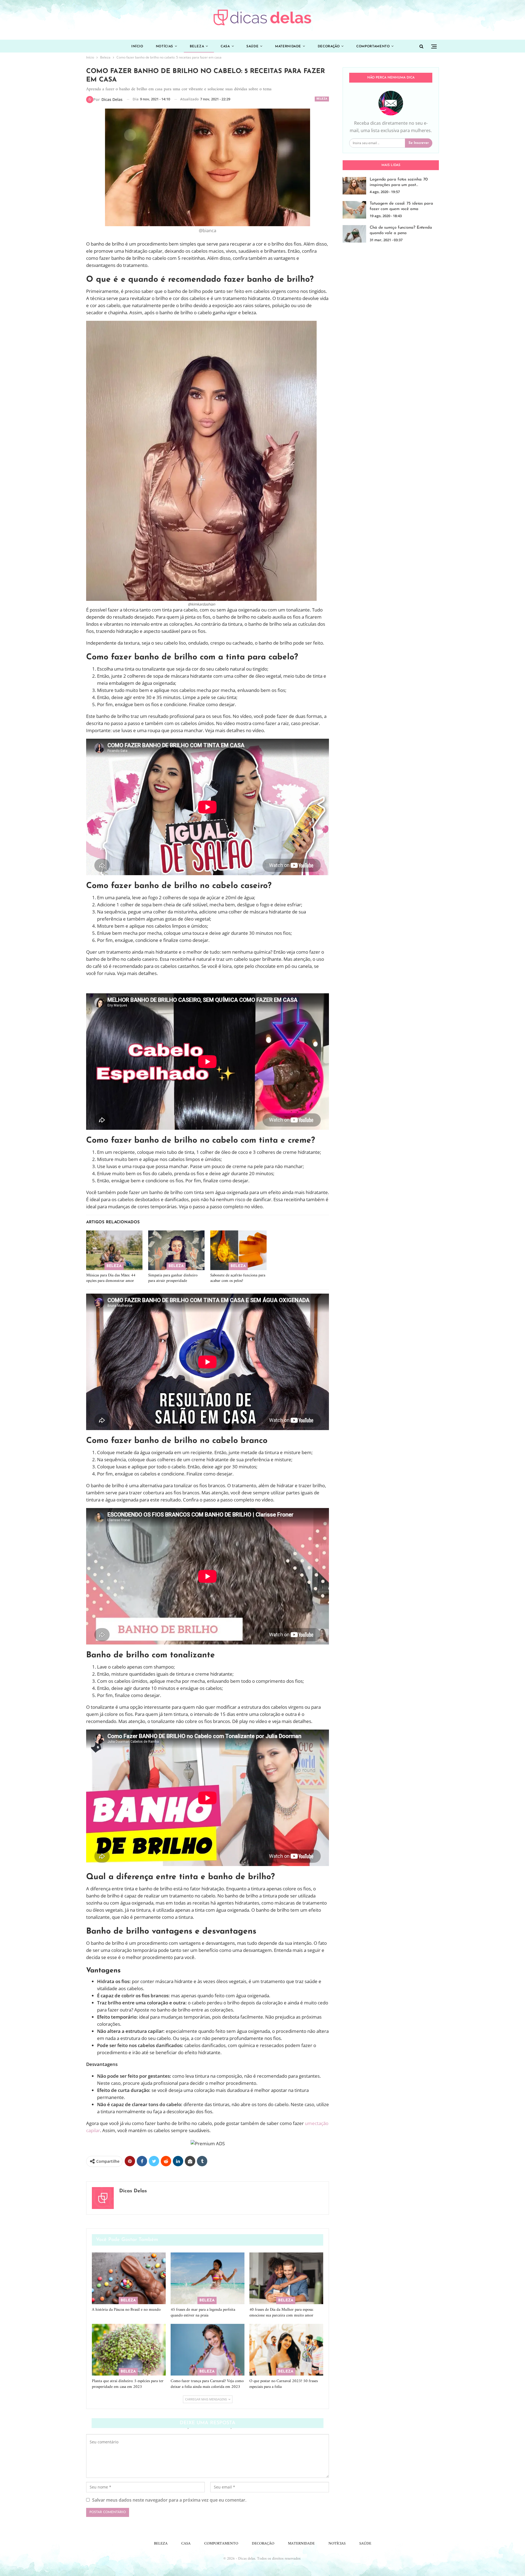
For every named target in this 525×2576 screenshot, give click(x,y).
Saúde (252, 46)
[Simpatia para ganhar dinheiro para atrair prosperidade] (176, 1250)
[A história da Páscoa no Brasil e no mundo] (129, 2278)
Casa (225, 46)
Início (137, 46)
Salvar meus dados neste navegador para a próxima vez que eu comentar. (169, 2500)
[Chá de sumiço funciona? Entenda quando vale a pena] (354, 234)
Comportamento (373, 46)
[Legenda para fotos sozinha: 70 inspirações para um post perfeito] (354, 186)
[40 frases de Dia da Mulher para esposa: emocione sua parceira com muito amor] (286, 2278)
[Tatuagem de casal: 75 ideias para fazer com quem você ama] (354, 210)
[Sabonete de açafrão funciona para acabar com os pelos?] (238, 1250)
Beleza (197, 46)
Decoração (329, 46)
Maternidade (288, 46)
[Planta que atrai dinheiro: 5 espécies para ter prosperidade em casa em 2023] (129, 2350)
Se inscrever (419, 143)
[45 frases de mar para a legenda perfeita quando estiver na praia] (208, 2278)
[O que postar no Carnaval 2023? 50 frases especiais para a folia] (286, 2350)
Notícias (164, 46)
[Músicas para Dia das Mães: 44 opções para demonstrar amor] (114, 1250)
